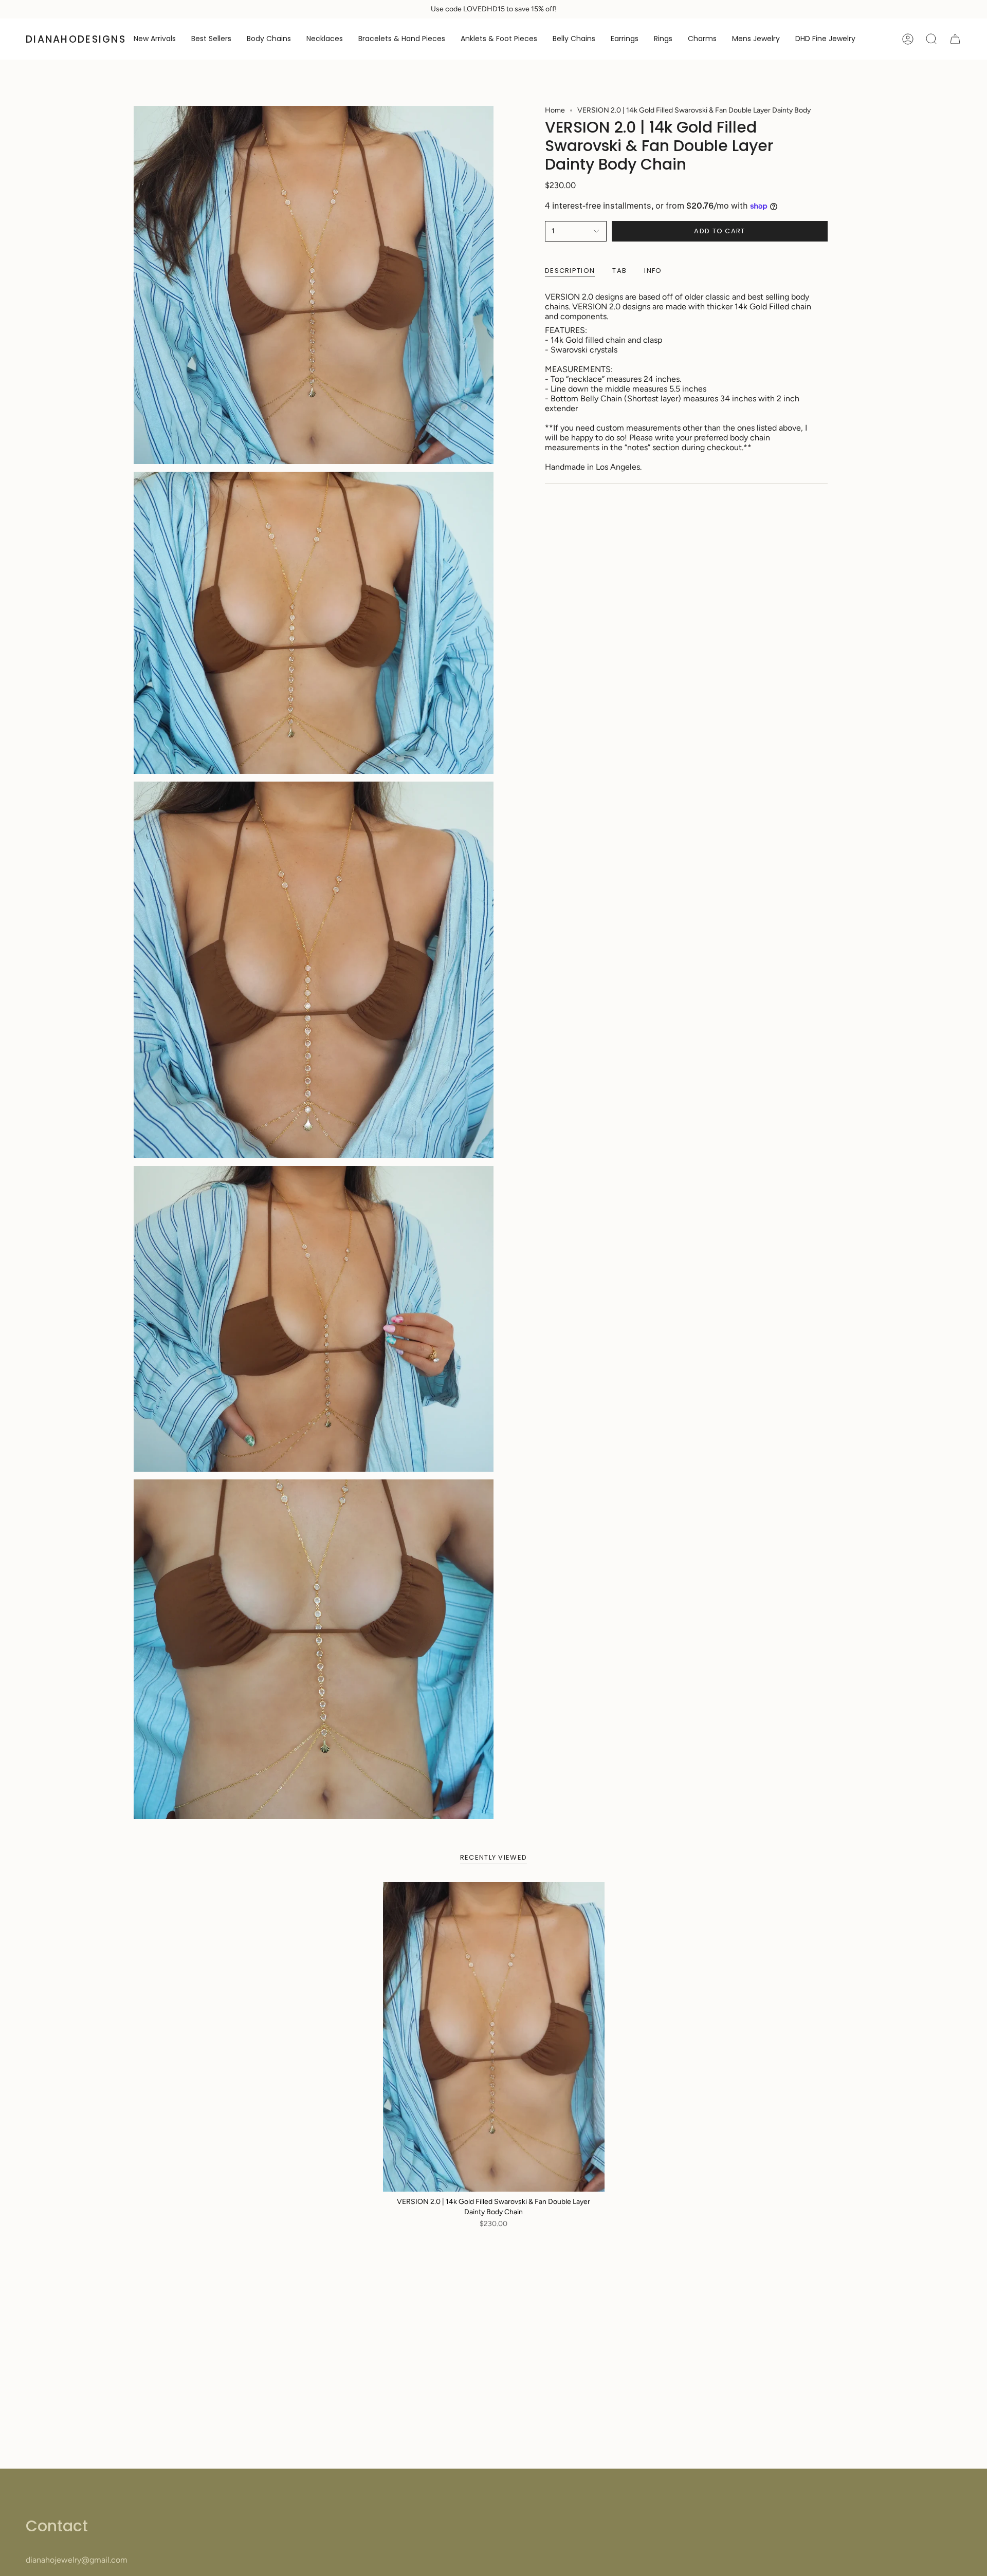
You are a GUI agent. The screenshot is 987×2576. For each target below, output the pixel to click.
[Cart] (955, 39)
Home (555, 110)
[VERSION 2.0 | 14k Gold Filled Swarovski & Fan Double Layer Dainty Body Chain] (494, 2037)
